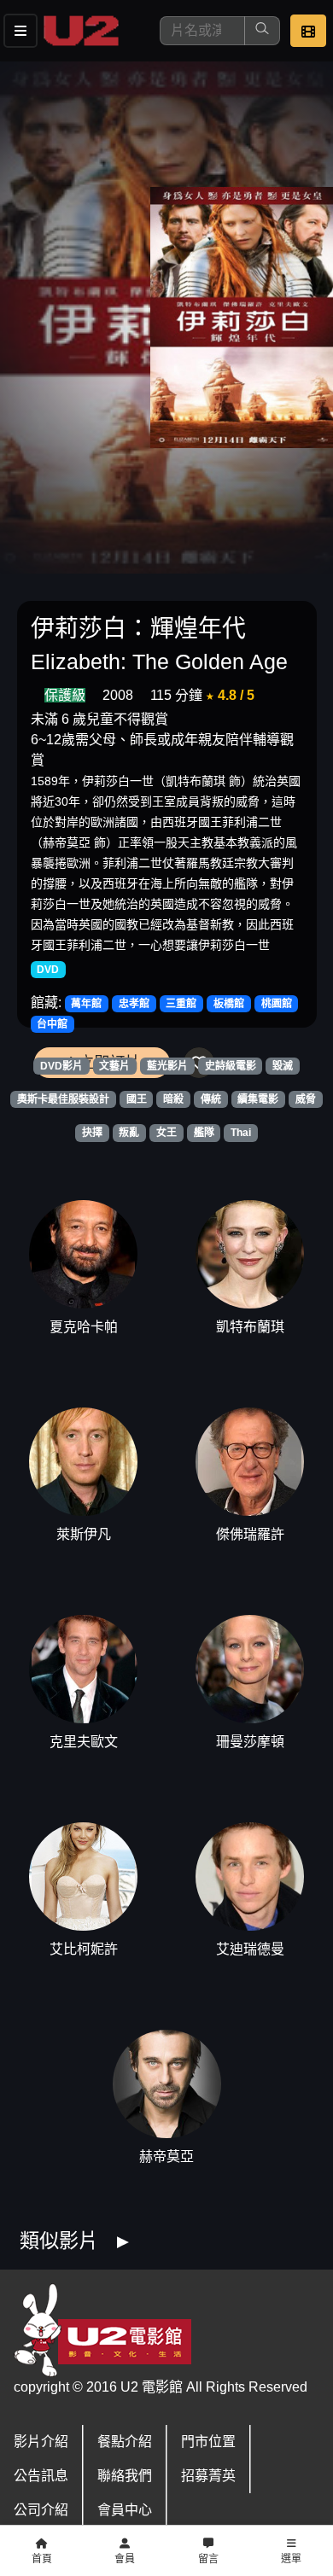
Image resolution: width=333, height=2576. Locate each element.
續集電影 (258, 1099)
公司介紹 (41, 2510)
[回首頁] (81, 31)
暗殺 (173, 1099)
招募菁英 (208, 2476)
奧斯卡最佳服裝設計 (63, 1099)
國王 (137, 1099)
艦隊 (204, 1133)
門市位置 (208, 2442)
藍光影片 (167, 1066)
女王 (166, 1133)
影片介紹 (41, 2442)
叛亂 (129, 1133)
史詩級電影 (231, 1066)
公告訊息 (41, 2476)
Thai (241, 1133)
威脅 (306, 1099)
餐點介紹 (125, 2442)
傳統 (211, 1099)
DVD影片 (61, 1066)
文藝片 (114, 1066)
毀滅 (283, 1066)
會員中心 (125, 2510)
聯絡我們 (125, 2476)
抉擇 (92, 1133)
